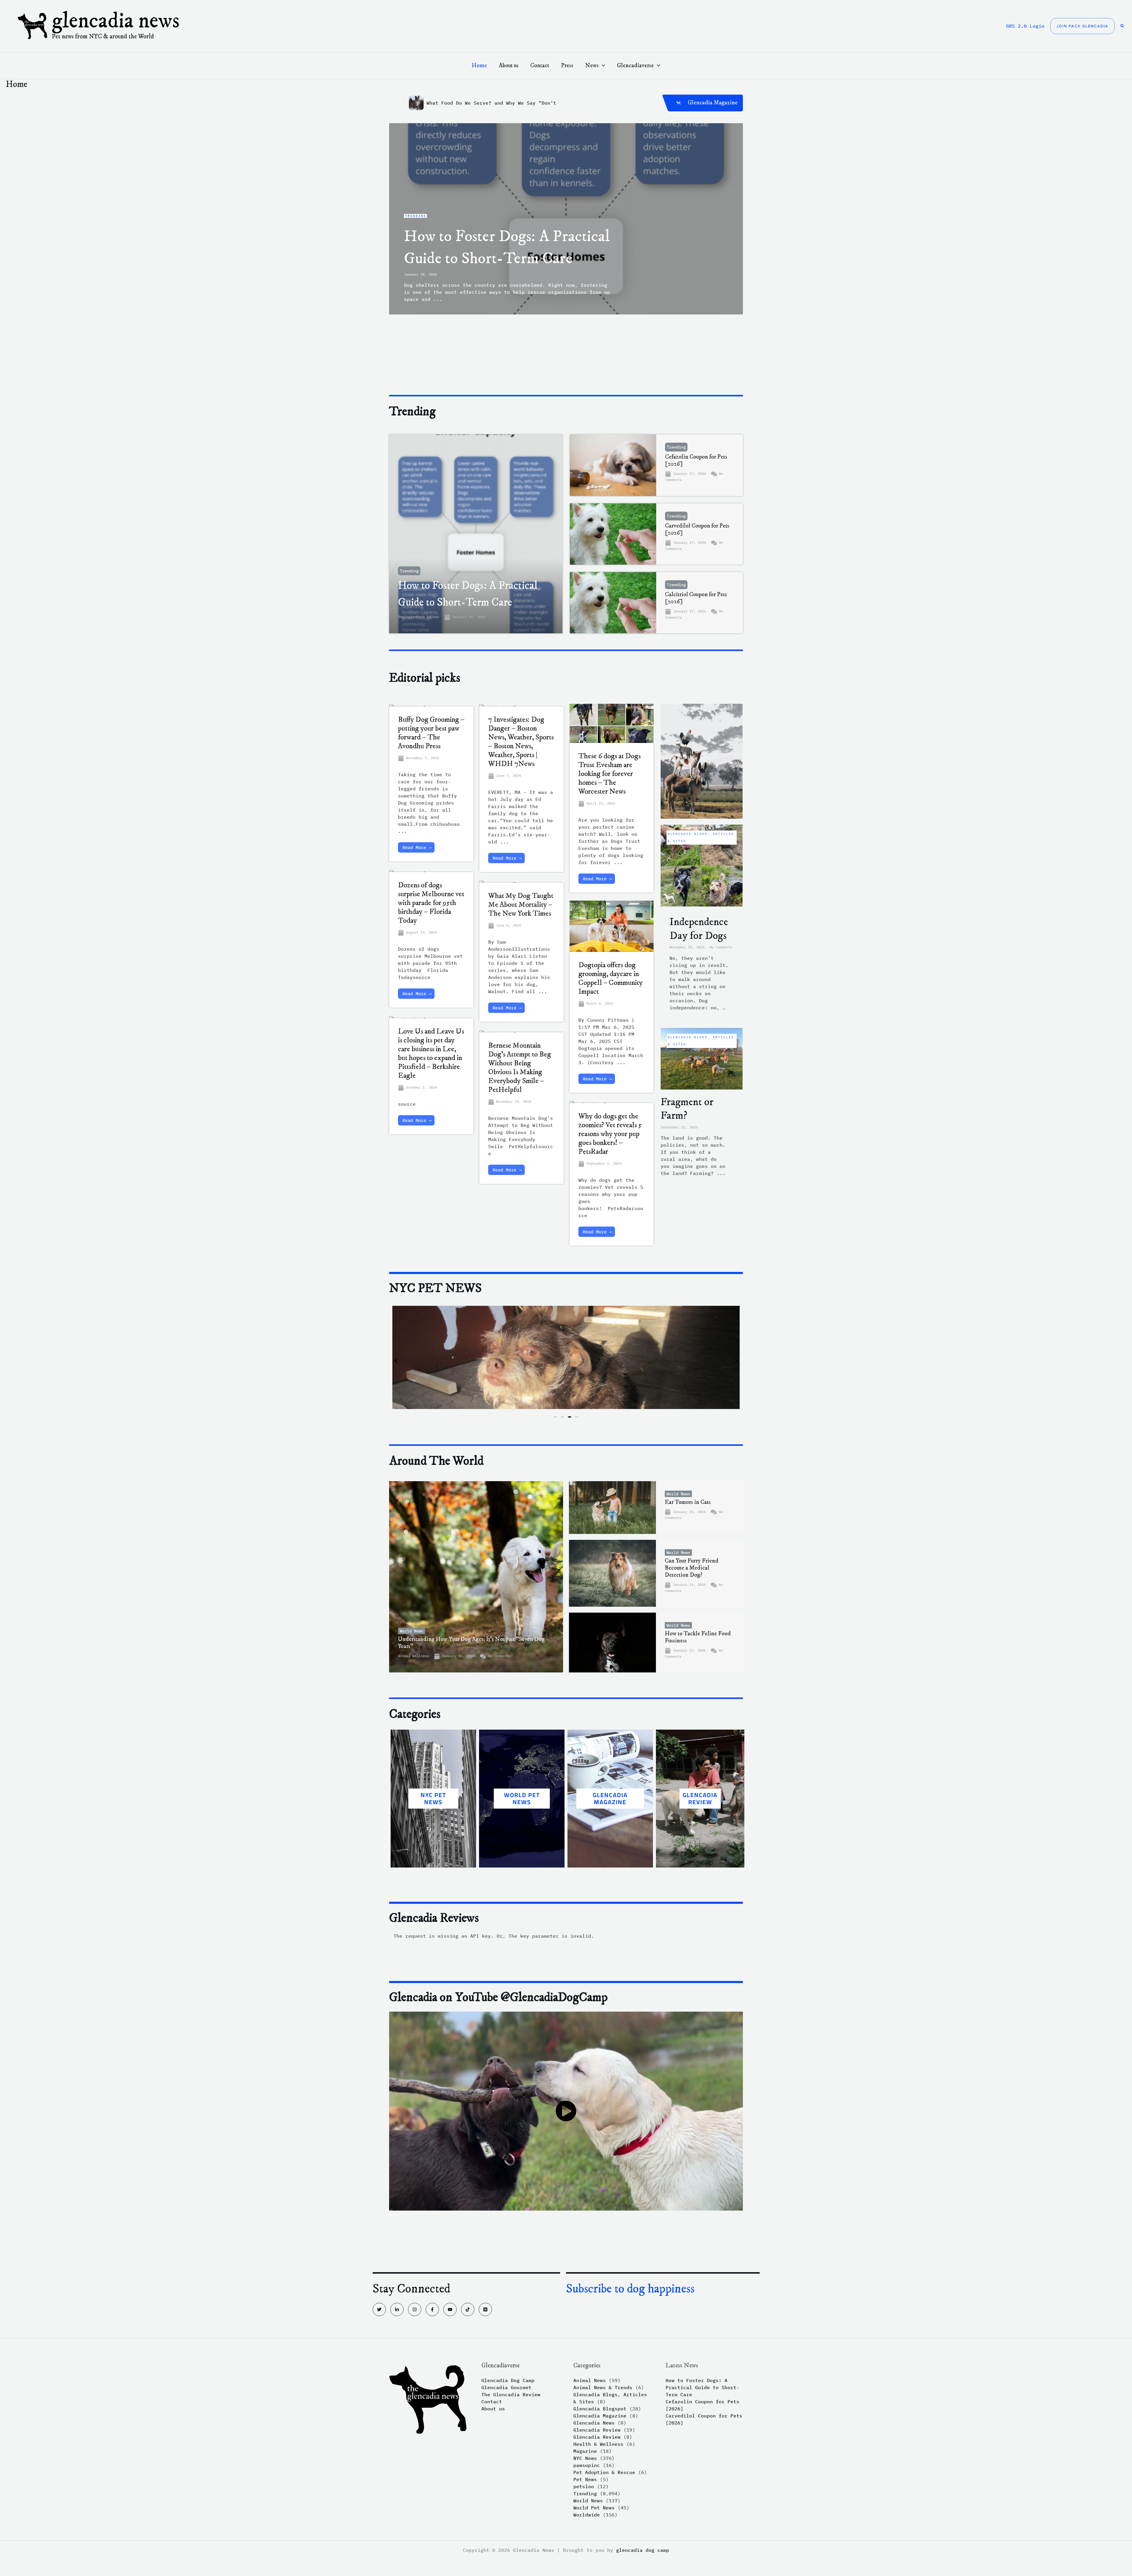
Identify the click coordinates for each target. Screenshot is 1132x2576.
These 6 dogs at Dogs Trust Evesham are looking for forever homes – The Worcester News (609, 774)
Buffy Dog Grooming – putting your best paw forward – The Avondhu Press (431, 733)
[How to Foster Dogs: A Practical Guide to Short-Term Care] (476, 534)
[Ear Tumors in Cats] (612, 1508)
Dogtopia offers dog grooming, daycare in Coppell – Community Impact (611, 978)
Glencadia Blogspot (600, 2409)
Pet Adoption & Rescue (604, 2472)
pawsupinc (587, 2465)
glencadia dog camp (643, 2550)
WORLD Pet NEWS (522, 1798)
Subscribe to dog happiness (630, 2289)
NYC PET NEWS (433, 1798)
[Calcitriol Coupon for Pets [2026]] (613, 603)
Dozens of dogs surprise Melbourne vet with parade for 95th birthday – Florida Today (431, 903)
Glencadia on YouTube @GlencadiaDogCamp (498, 1997)
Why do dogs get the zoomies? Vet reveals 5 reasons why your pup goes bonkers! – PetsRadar (610, 1134)
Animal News (590, 2380)
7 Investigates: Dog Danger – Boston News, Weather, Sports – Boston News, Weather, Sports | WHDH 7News (521, 742)
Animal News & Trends (603, 2387)
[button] (1082, 26)
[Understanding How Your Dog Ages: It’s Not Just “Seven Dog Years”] (476, 1577)
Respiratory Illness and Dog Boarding (480, 103)
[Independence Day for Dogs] (702, 865)
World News (412, 1631)
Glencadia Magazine (610, 1798)
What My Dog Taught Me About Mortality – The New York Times (521, 905)
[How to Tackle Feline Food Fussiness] (612, 1643)
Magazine (585, 2451)
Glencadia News (116, 21)
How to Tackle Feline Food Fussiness (698, 1637)
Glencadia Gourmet (506, 2387)
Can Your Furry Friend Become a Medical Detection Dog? (692, 1568)
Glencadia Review (597, 2430)
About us (493, 2409)
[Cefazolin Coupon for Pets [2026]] (613, 465)
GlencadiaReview (700, 1798)
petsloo (584, 2486)
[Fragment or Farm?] (702, 1058)
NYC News (585, 2458)
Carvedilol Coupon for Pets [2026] (697, 529)
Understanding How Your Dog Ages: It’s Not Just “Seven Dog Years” (471, 1643)
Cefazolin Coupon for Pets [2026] (696, 460)
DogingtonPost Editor (419, 617)
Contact (492, 2402)
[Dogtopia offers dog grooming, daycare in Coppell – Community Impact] (612, 928)
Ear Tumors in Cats (688, 1502)
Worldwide (587, 2515)
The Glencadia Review (511, 2394)
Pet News (585, 2479)
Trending (409, 571)
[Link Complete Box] (566, 219)
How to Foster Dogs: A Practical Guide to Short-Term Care (702, 2387)
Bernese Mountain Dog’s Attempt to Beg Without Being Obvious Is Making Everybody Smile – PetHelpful (520, 1068)
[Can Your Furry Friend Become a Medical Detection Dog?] (612, 1573)
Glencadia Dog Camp (508, 2380)
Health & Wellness (598, 2444)
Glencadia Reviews (434, 1918)
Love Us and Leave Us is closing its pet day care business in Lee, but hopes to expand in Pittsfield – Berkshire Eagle (431, 1053)
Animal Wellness (413, 1656)
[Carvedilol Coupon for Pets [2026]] (613, 534)
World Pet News (594, 2508)
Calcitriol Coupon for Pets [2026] (696, 598)
